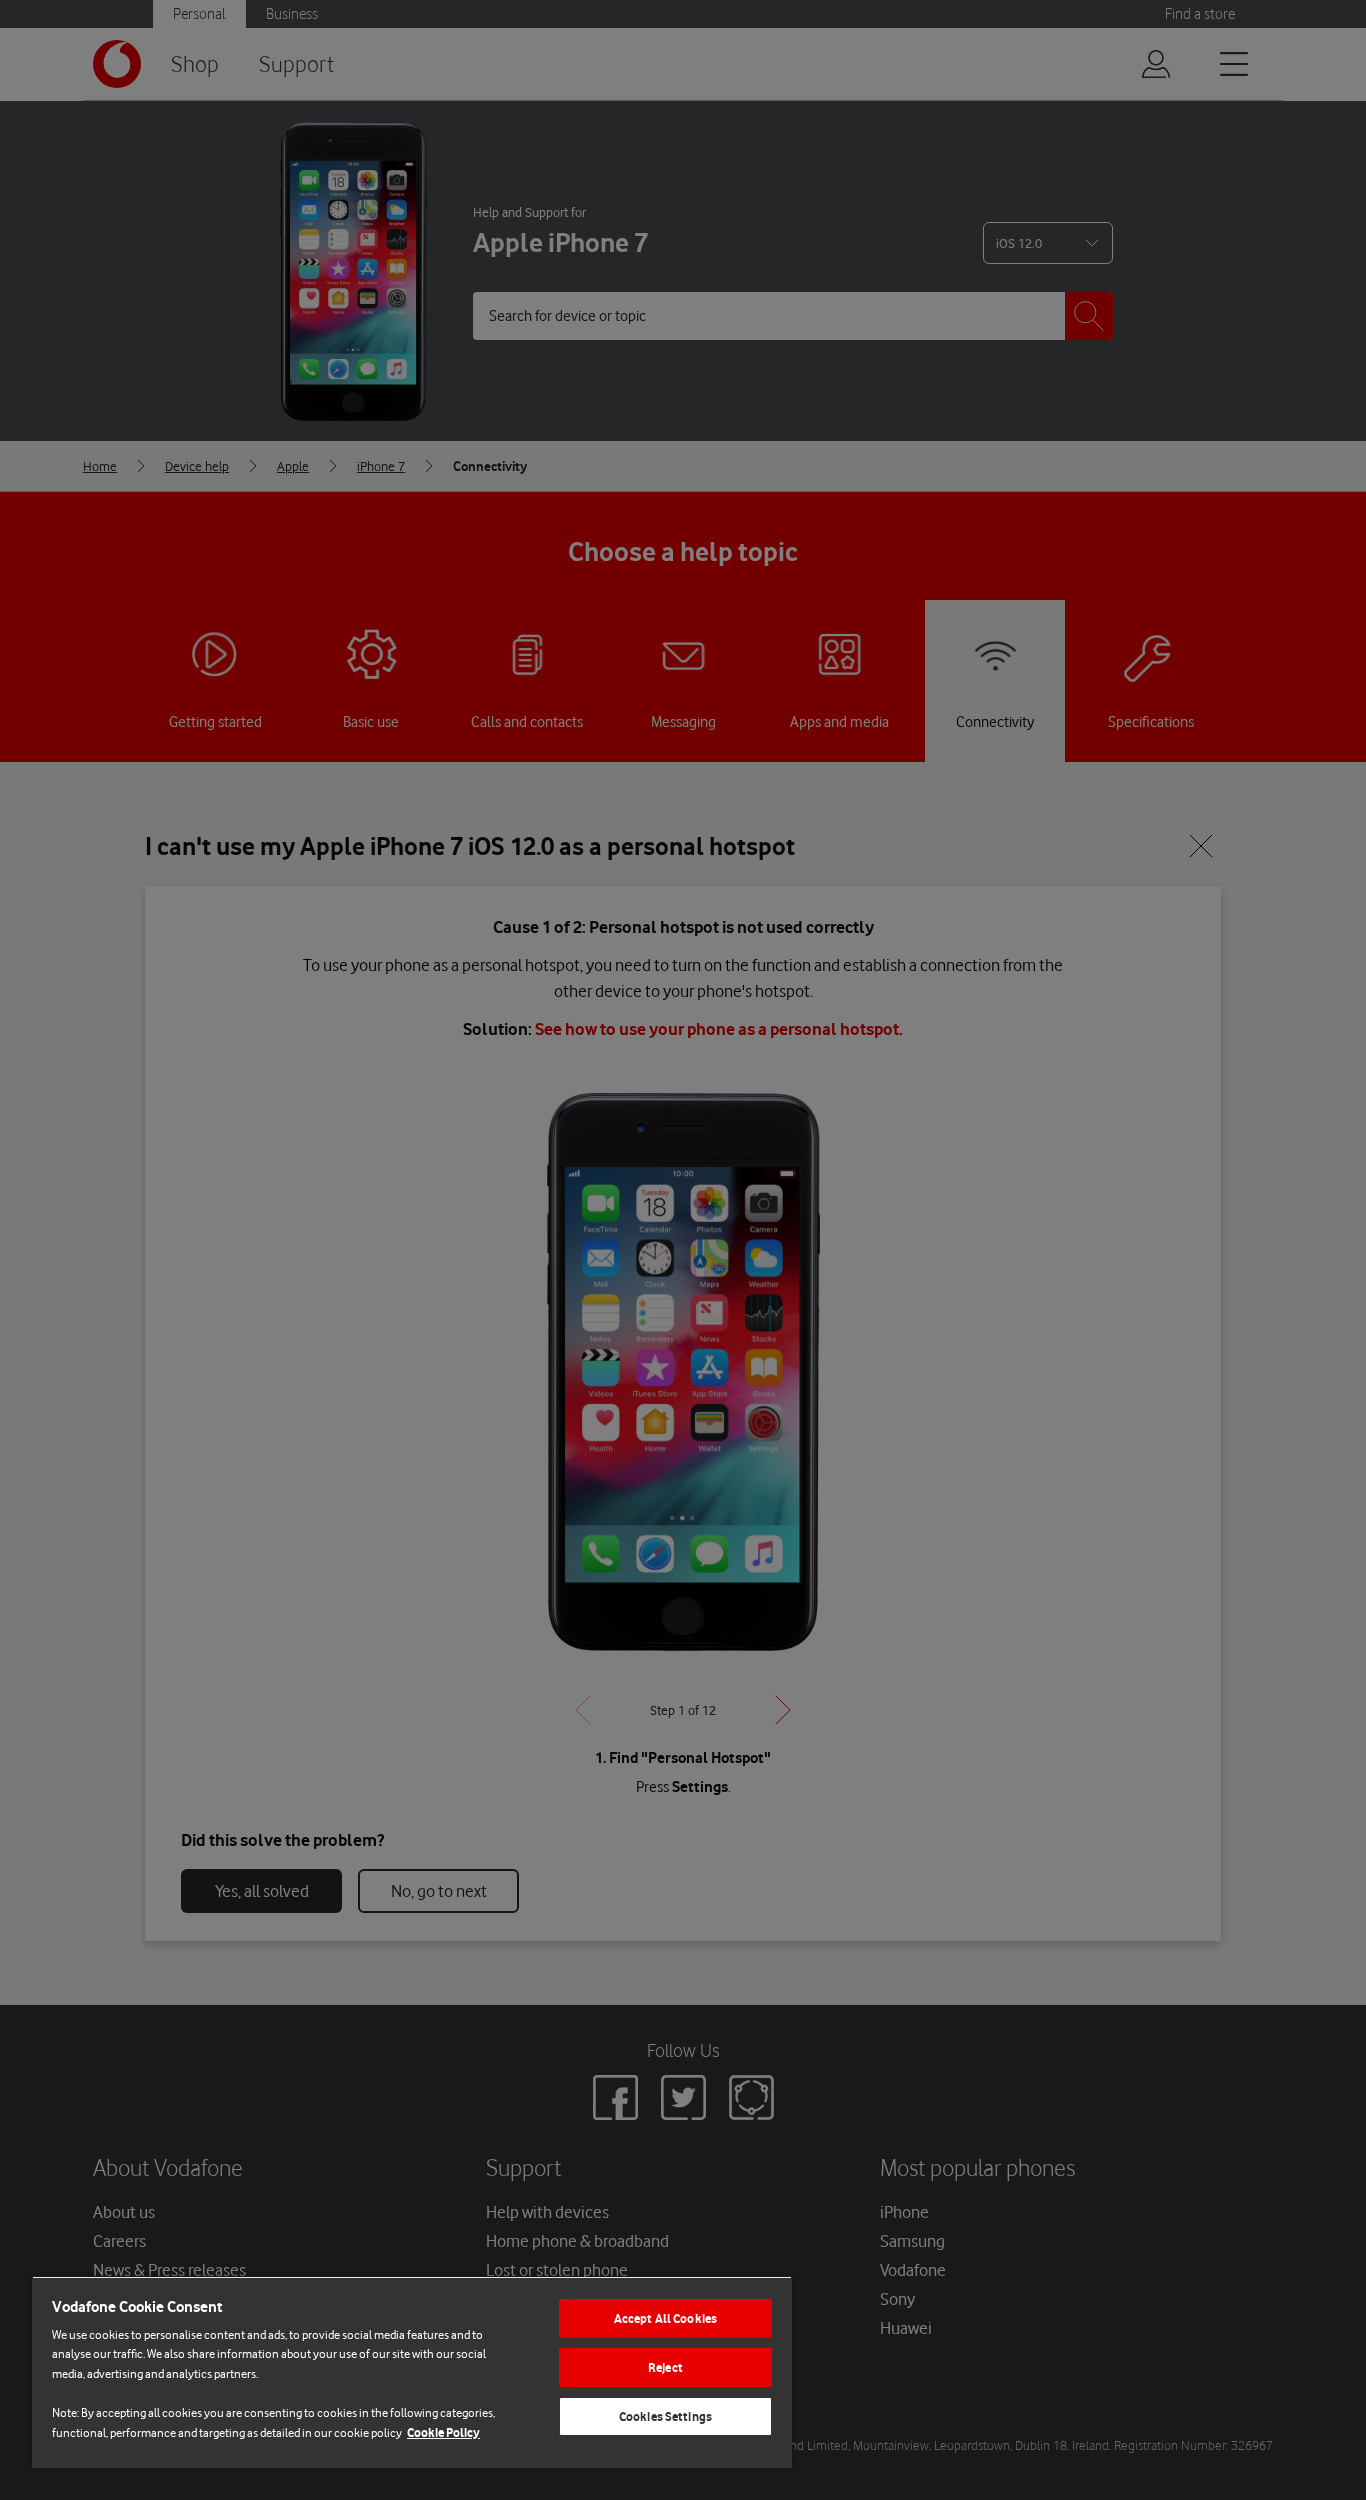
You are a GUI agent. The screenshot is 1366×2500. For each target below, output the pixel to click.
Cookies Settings (665, 2416)
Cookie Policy (443, 2432)
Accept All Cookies (665, 2318)
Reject (665, 2367)
